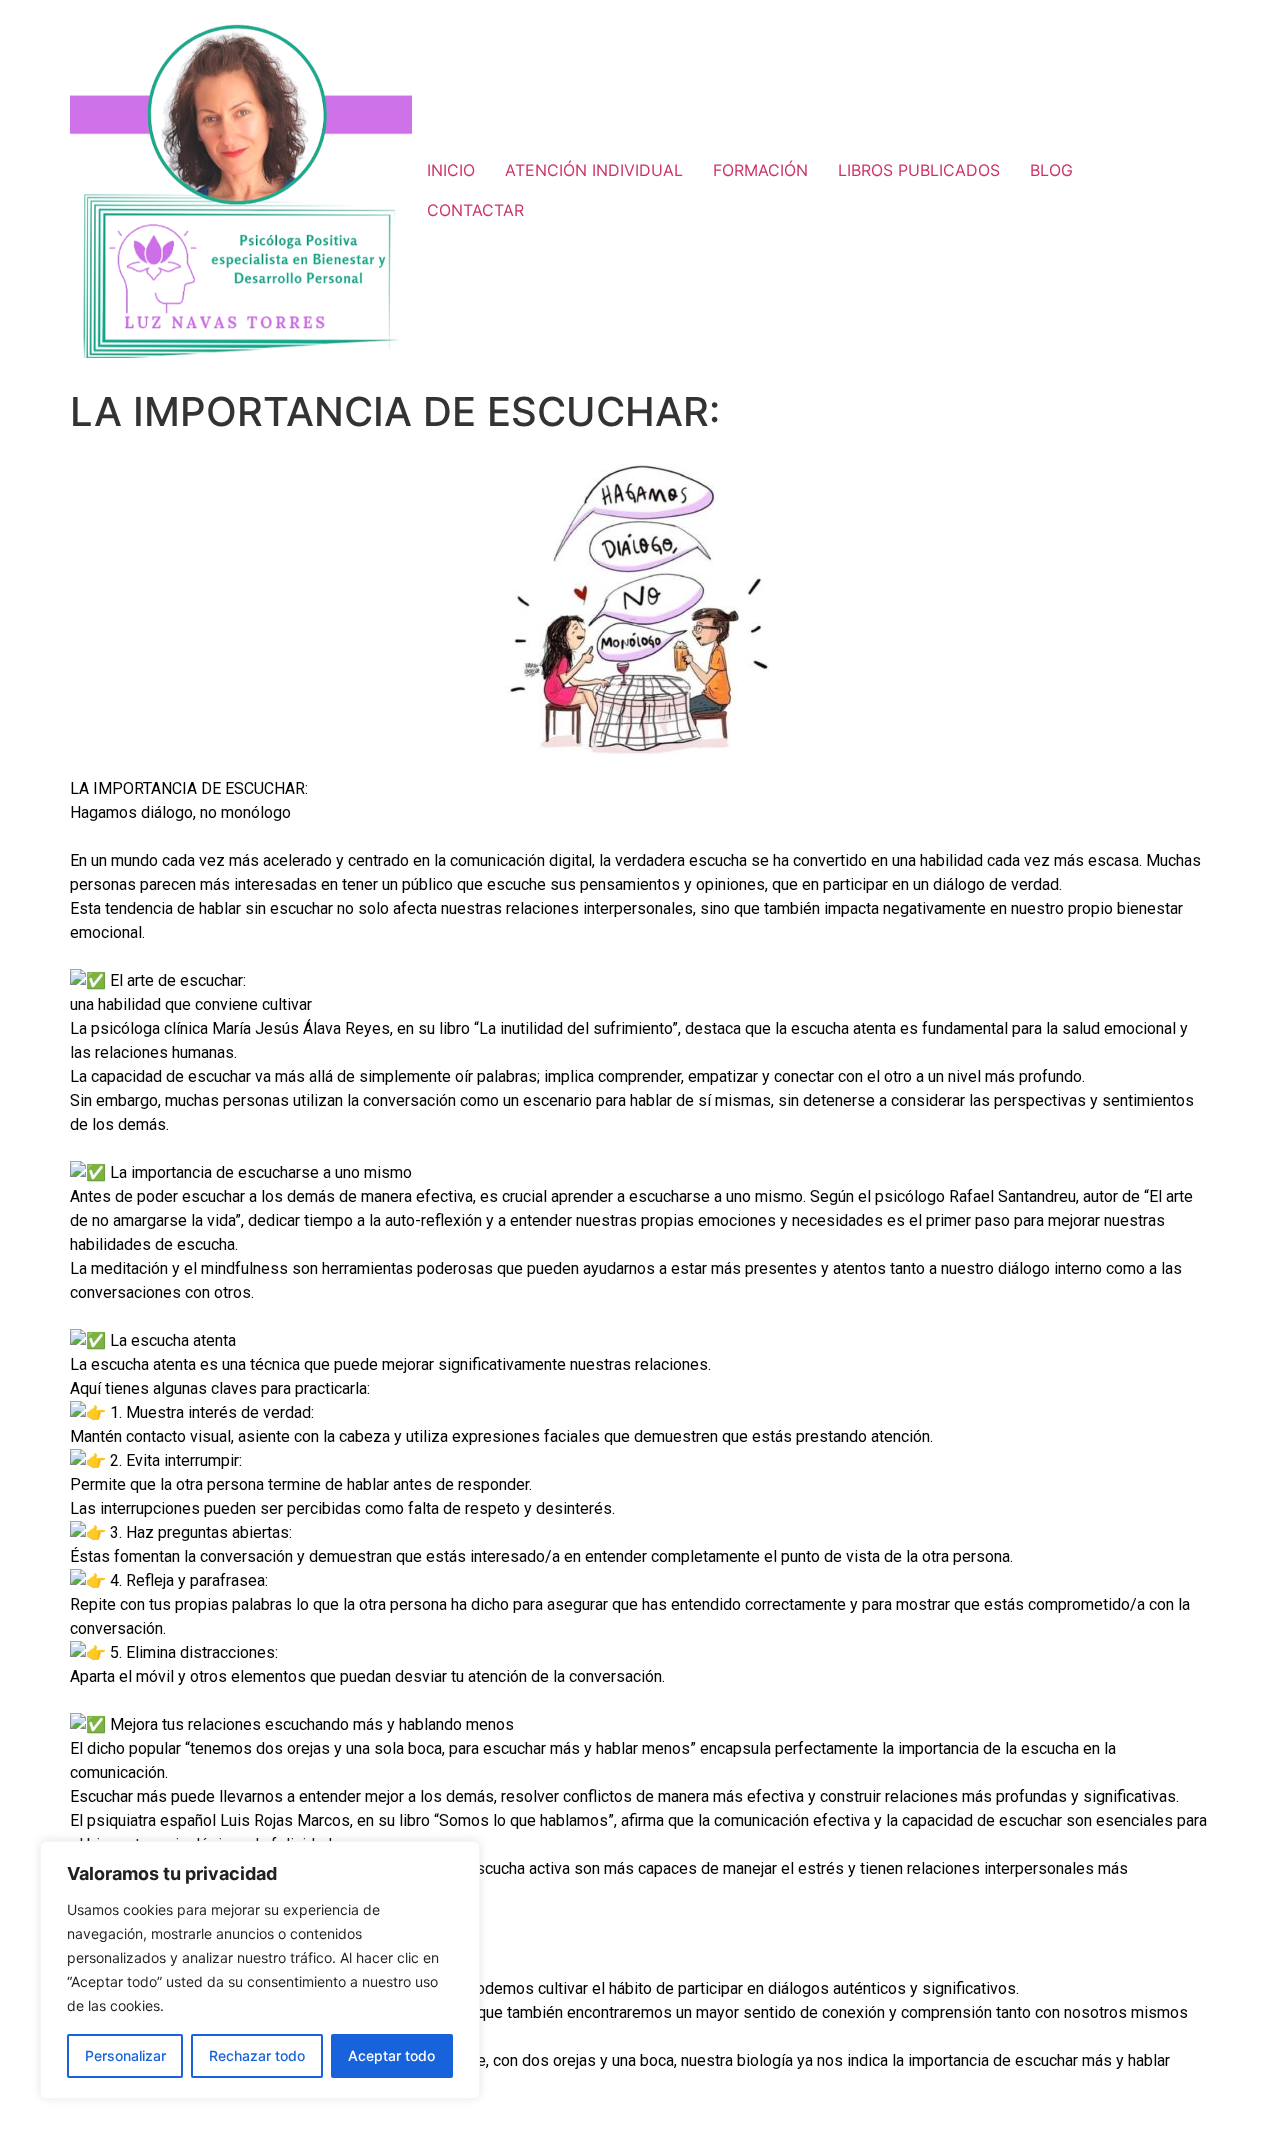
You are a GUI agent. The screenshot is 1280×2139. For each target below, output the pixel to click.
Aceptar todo (391, 2055)
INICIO (451, 170)
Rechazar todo (257, 2055)
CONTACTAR (475, 210)
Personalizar (125, 2055)
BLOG (1051, 170)
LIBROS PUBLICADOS (919, 170)
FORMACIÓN (760, 170)
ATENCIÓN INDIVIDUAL (594, 170)
